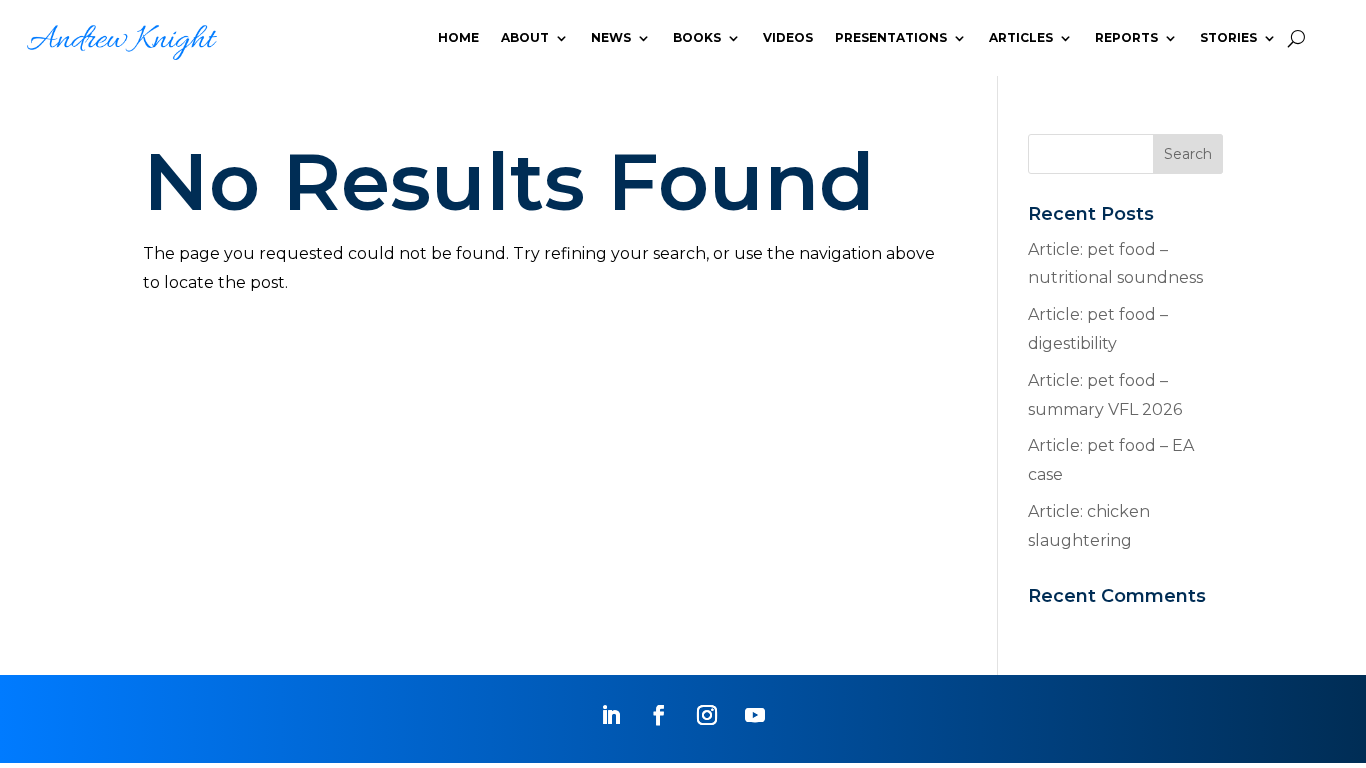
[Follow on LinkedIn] (611, 715)
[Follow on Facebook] (659, 715)
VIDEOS (788, 37)
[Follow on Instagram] (707, 715)
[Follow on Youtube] (755, 715)
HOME (458, 37)
